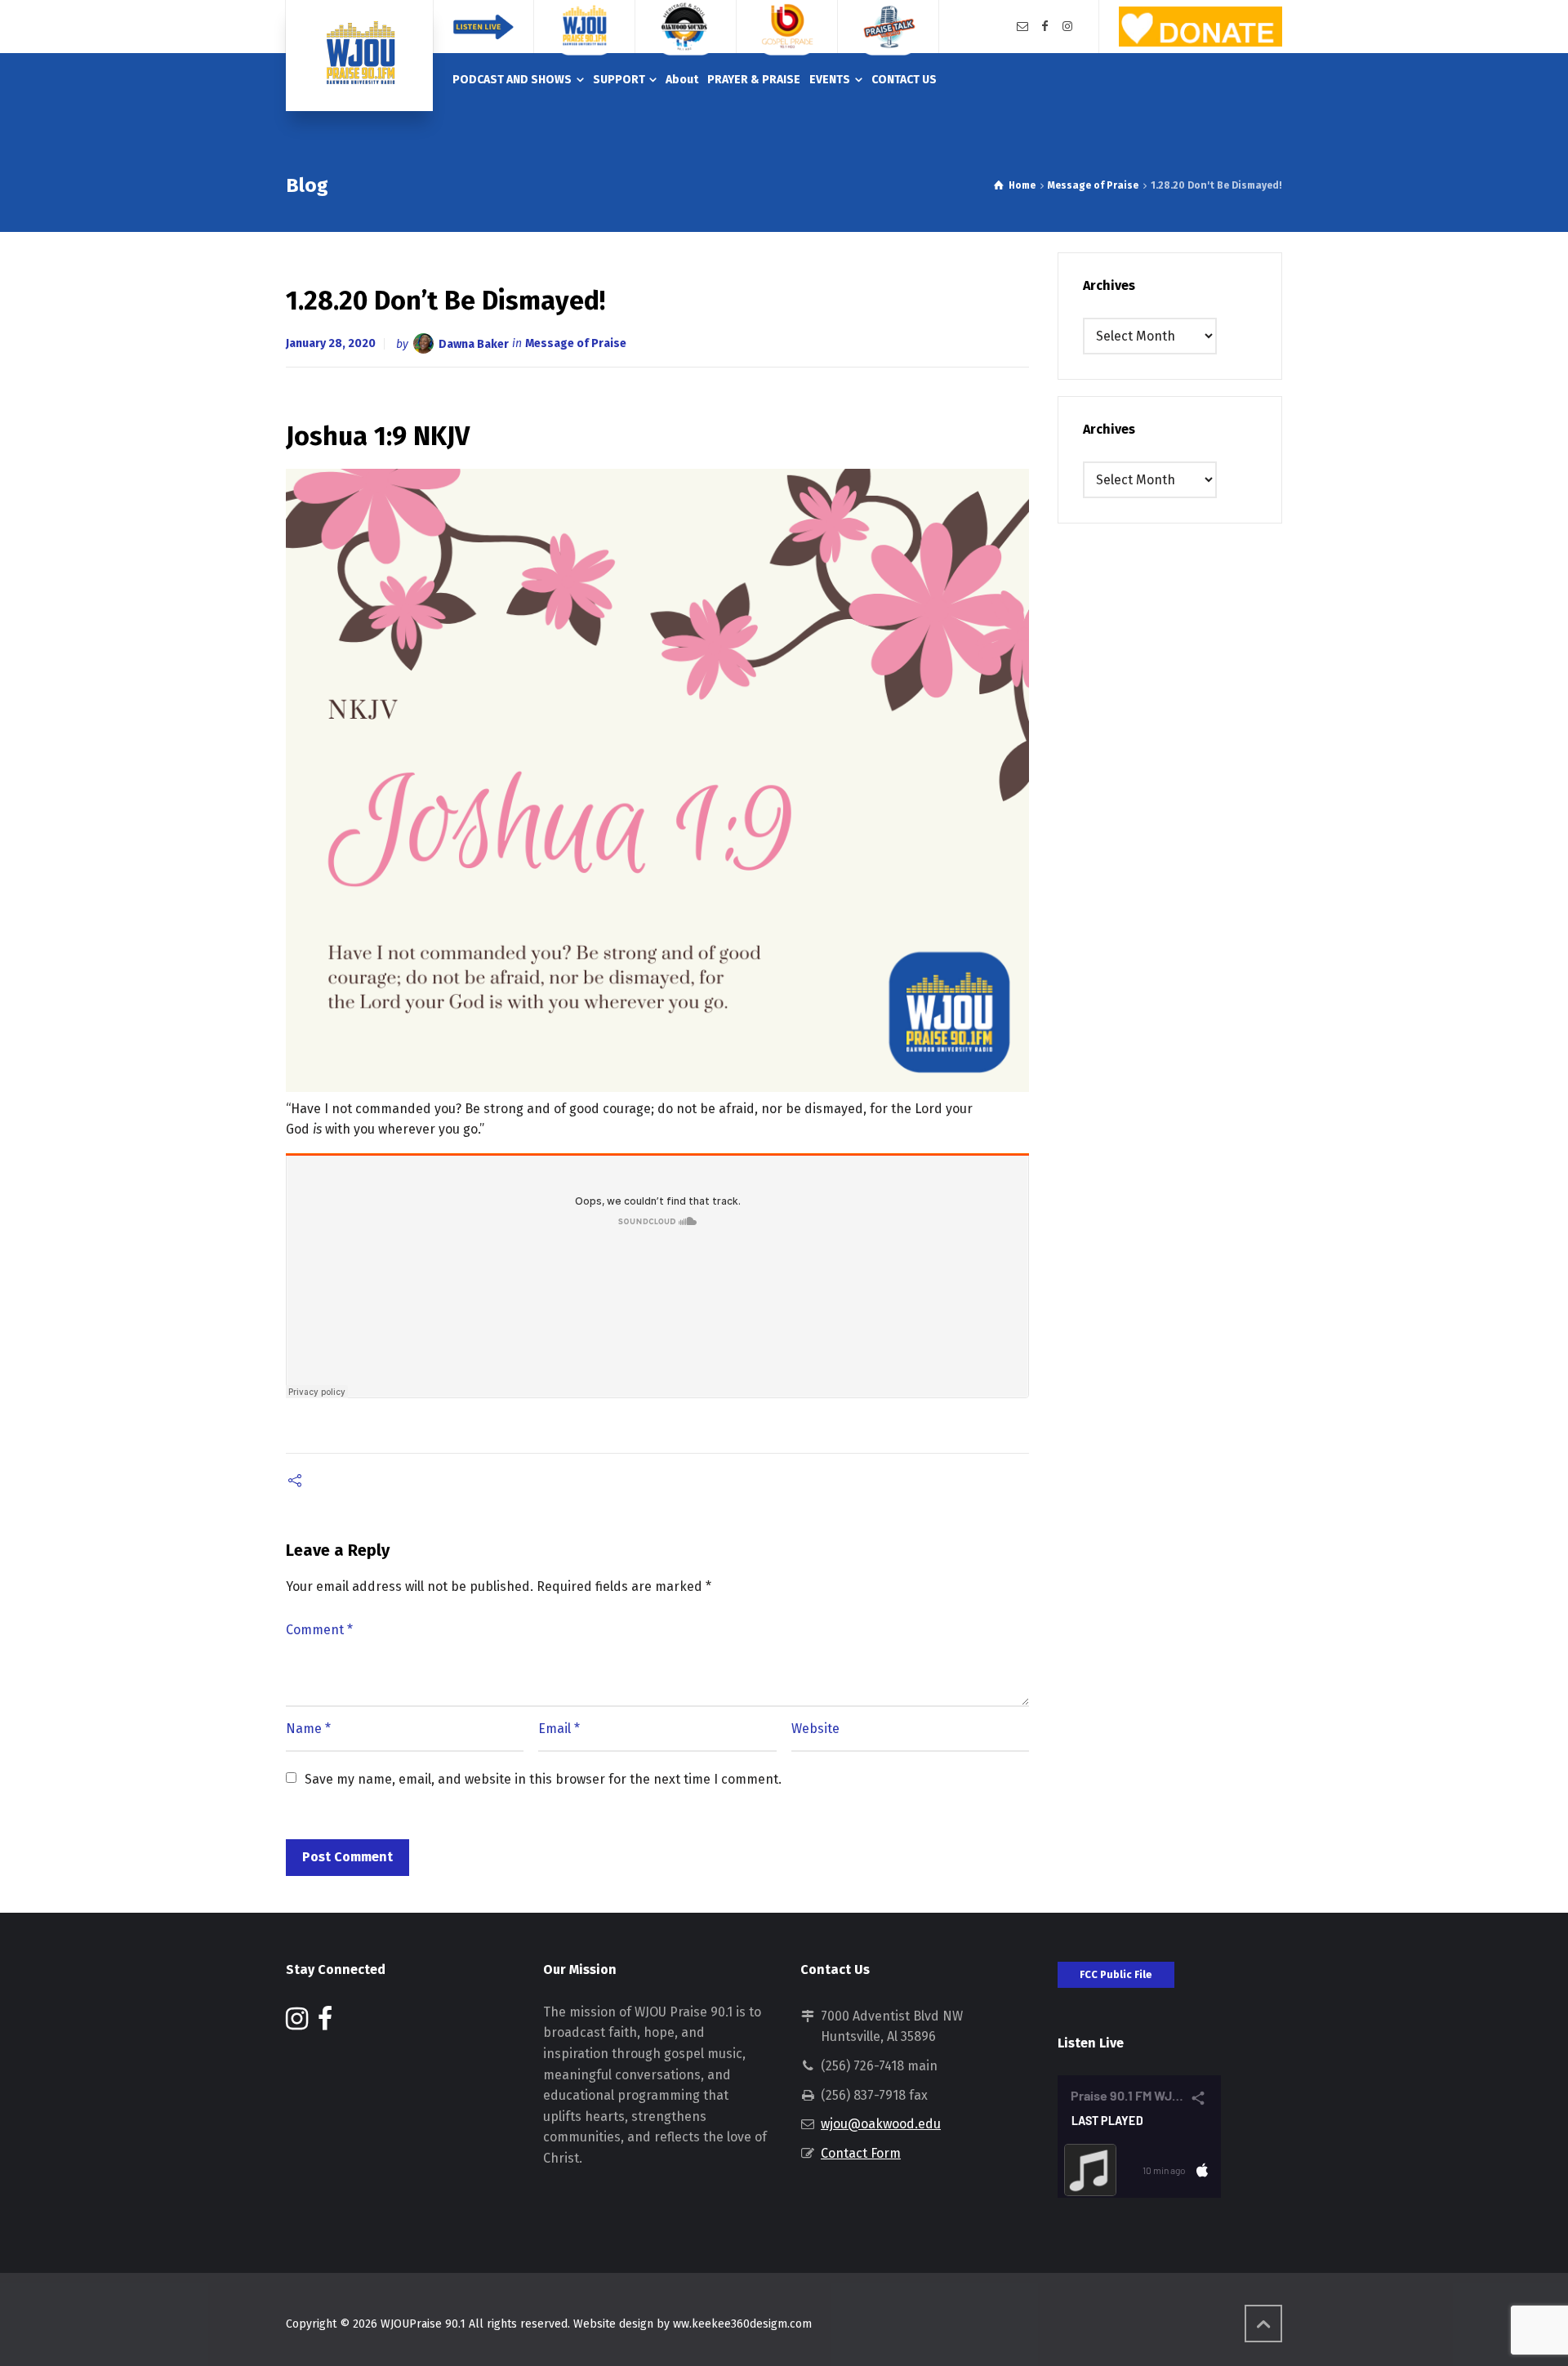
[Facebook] (1045, 27)
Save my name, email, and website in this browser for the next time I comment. (543, 1779)
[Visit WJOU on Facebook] (325, 2023)
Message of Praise (576, 343)
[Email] (1022, 27)
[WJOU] (359, 56)
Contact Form (861, 2153)
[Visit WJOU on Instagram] (297, 2023)
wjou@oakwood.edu (881, 2124)
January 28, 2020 (331, 343)
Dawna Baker (474, 343)
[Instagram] (1067, 27)
